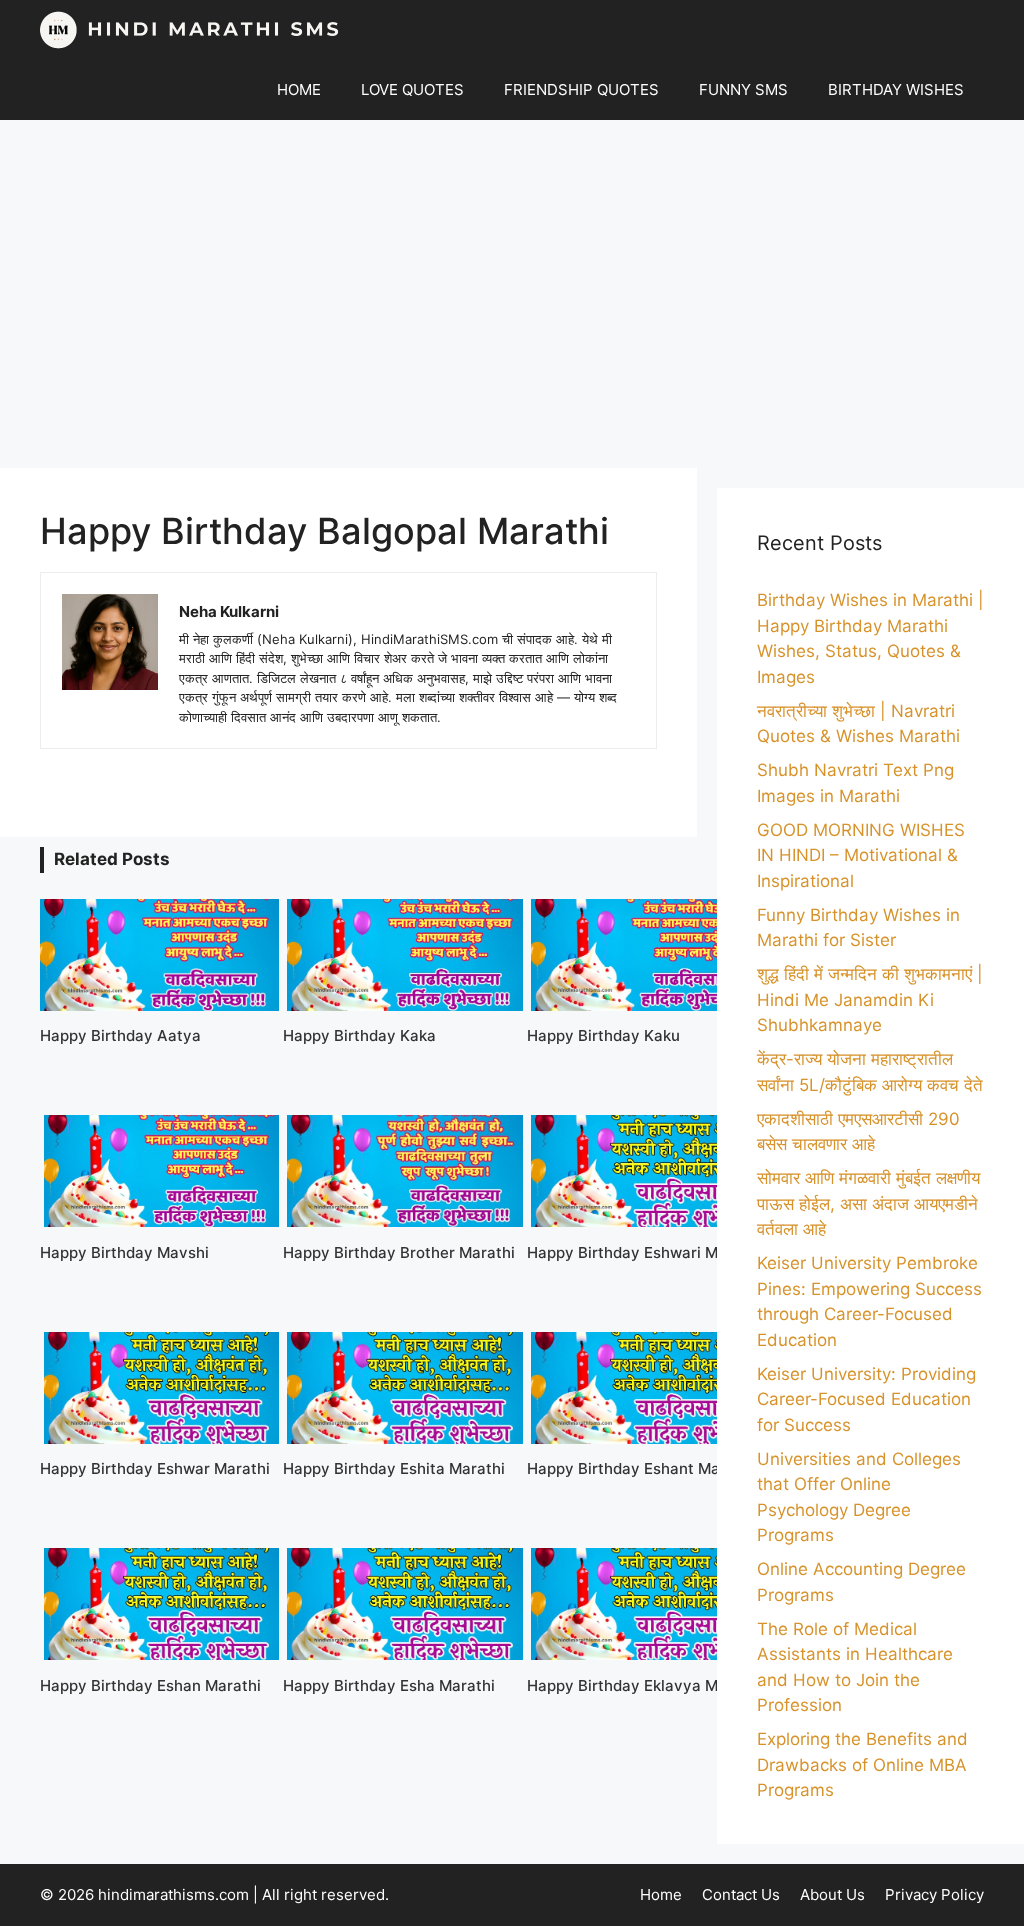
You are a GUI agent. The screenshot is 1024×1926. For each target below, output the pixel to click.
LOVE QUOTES (412, 89)
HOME (299, 89)
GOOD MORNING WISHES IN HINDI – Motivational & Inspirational (861, 855)
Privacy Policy (934, 1894)
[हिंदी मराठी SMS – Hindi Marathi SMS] (190, 30)
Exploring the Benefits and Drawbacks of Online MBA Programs (862, 1764)
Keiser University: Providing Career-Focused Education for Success (866, 1399)
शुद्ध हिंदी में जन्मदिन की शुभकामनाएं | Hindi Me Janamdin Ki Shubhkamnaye (870, 999)
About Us (832, 1894)
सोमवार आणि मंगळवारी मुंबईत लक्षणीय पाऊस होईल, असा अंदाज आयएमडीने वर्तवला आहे (868, 1203)
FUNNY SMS (743, 89)
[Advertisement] (512, 294)
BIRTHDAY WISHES (896, 89)
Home (661, 1894)
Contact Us (741, 1894)
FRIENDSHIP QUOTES (581, 89)
